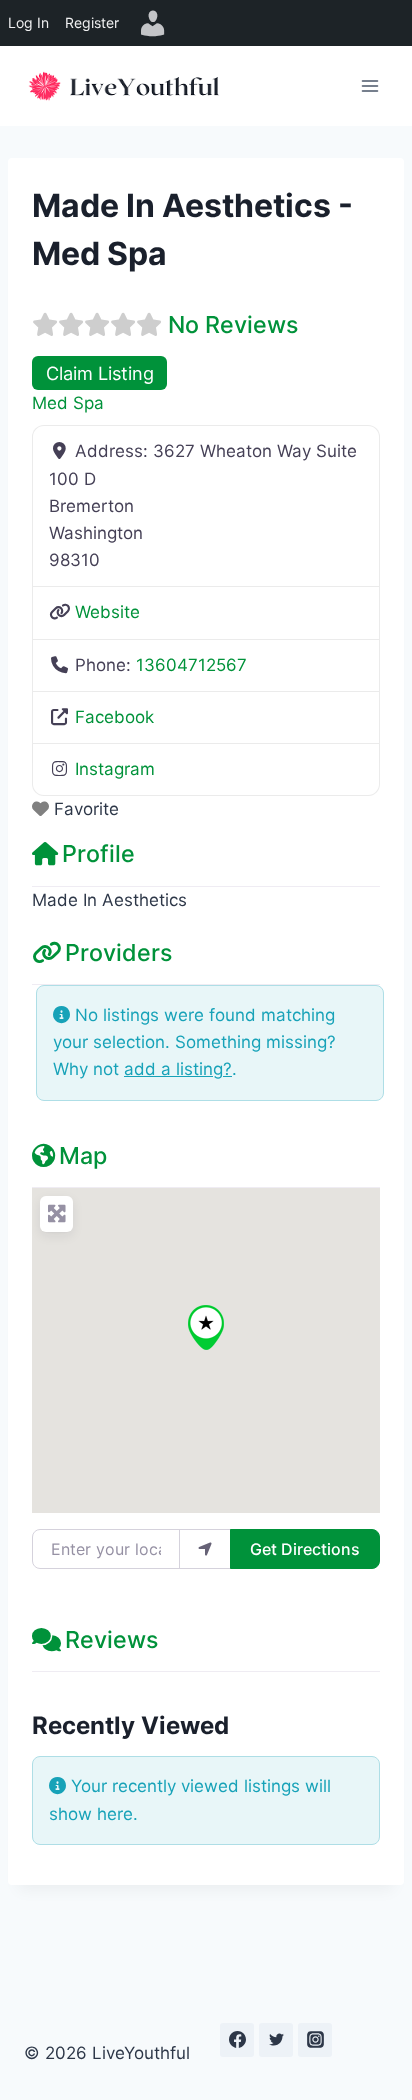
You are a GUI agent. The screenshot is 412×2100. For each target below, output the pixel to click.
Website (107, 612)
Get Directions (305, 1549)
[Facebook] (237, 2040)
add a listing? (178, 1069)
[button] (206, 1327)
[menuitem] (153, 23)
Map (83, 1155)
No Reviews (233, 324)
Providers (118, 952)
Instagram (115, 769)
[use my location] (205, 1549)
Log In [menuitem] (28, 22)
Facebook (114, 717)
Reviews (111, 1639)
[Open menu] (369, 85)
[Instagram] (315, 2040)
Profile (98, 853)
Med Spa (68, 403)
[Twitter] (276, 2040)
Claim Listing (100, 373)
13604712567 (191, 665)
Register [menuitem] (92, 22)
